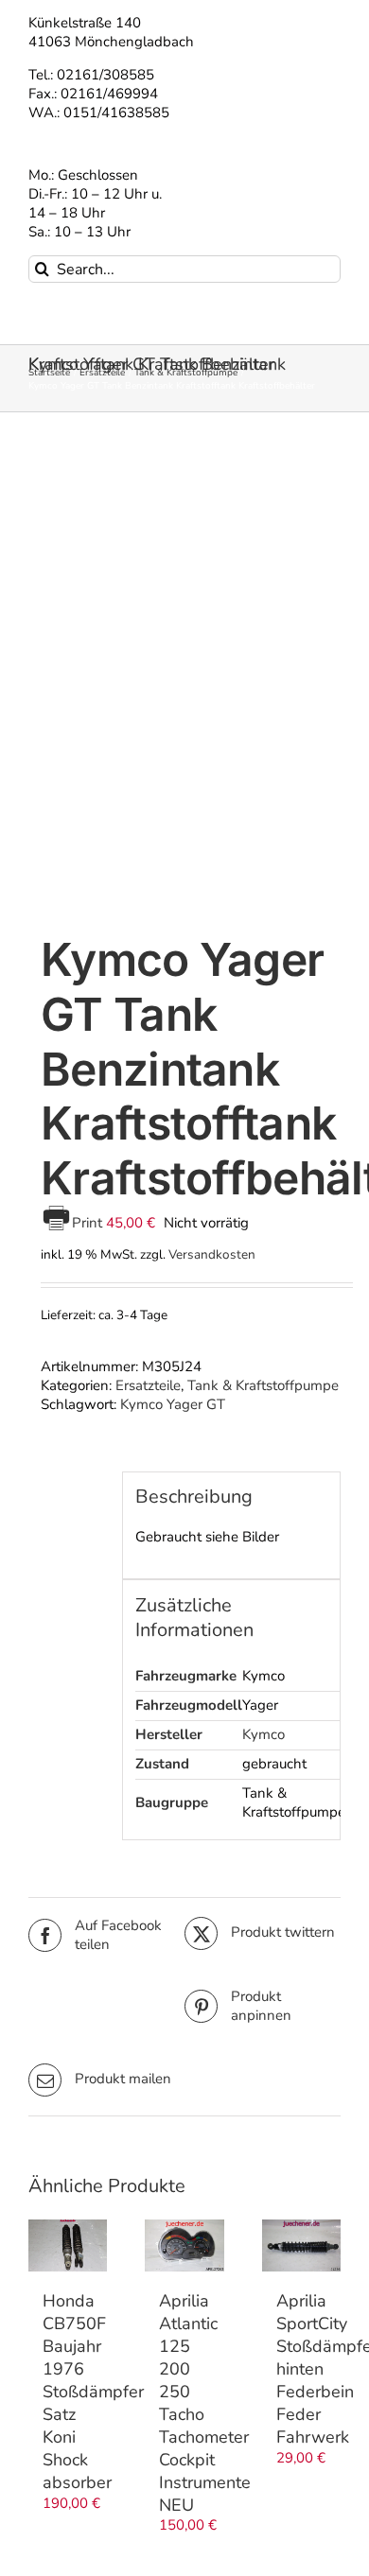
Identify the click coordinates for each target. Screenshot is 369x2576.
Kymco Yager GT (173, 1404)
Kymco (264, 1734)
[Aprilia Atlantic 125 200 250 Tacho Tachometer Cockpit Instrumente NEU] (184, 2246)
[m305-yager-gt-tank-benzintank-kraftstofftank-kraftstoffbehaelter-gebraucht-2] (184, 677)
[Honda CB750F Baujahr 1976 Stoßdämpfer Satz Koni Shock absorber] (68, 2246)
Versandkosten (212, 1254)
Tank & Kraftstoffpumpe (263, 1385)
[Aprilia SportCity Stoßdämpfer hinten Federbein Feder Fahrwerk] (301, 2245)
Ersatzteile (148, 1385)
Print (89, 1223)
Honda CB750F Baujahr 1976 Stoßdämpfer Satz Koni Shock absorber (93, 2392)
